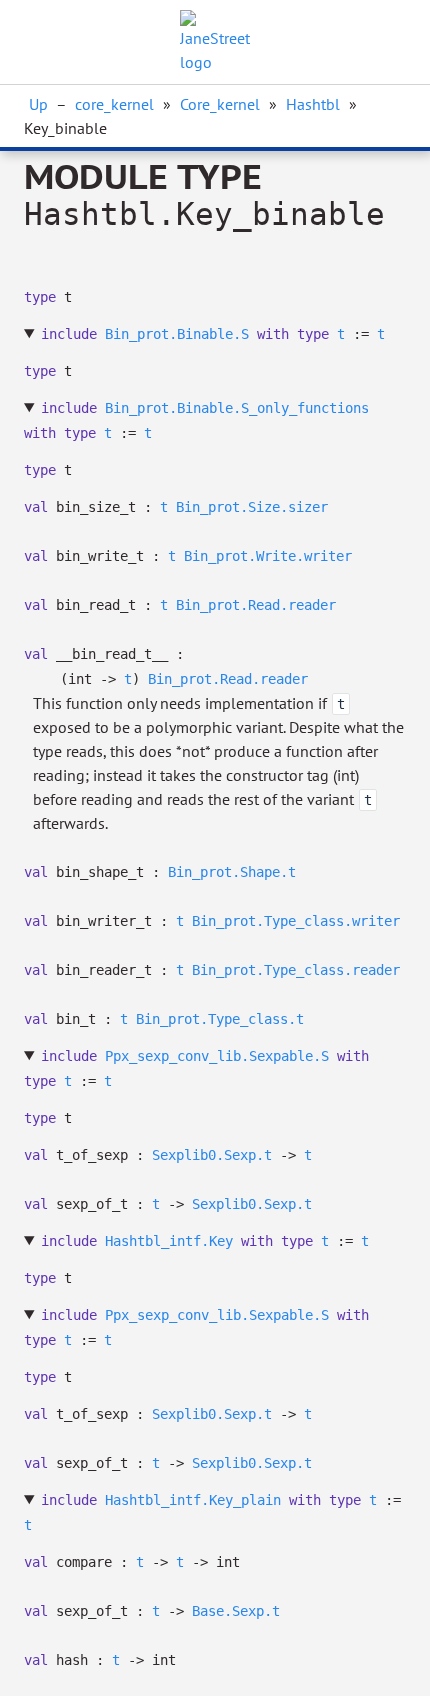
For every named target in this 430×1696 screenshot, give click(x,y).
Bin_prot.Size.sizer (252, 507)
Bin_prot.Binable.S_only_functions (237, 408)
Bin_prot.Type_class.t (220, 1019)
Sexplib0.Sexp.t (212, 1155)
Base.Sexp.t (236, 1611)
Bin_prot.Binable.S (177, 334)
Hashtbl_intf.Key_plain (193, 1500)
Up (38, 104)
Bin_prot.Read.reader (256, 605)
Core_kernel (220, 104)
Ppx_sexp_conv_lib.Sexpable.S (217, 1056)
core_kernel (114, 104)
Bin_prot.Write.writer (268, 556)
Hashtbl (313, 104)
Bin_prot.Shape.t (232, 872)
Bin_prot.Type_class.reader (296, 970)
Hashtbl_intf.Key (169, 1241)
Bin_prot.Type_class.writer (296, 921)
